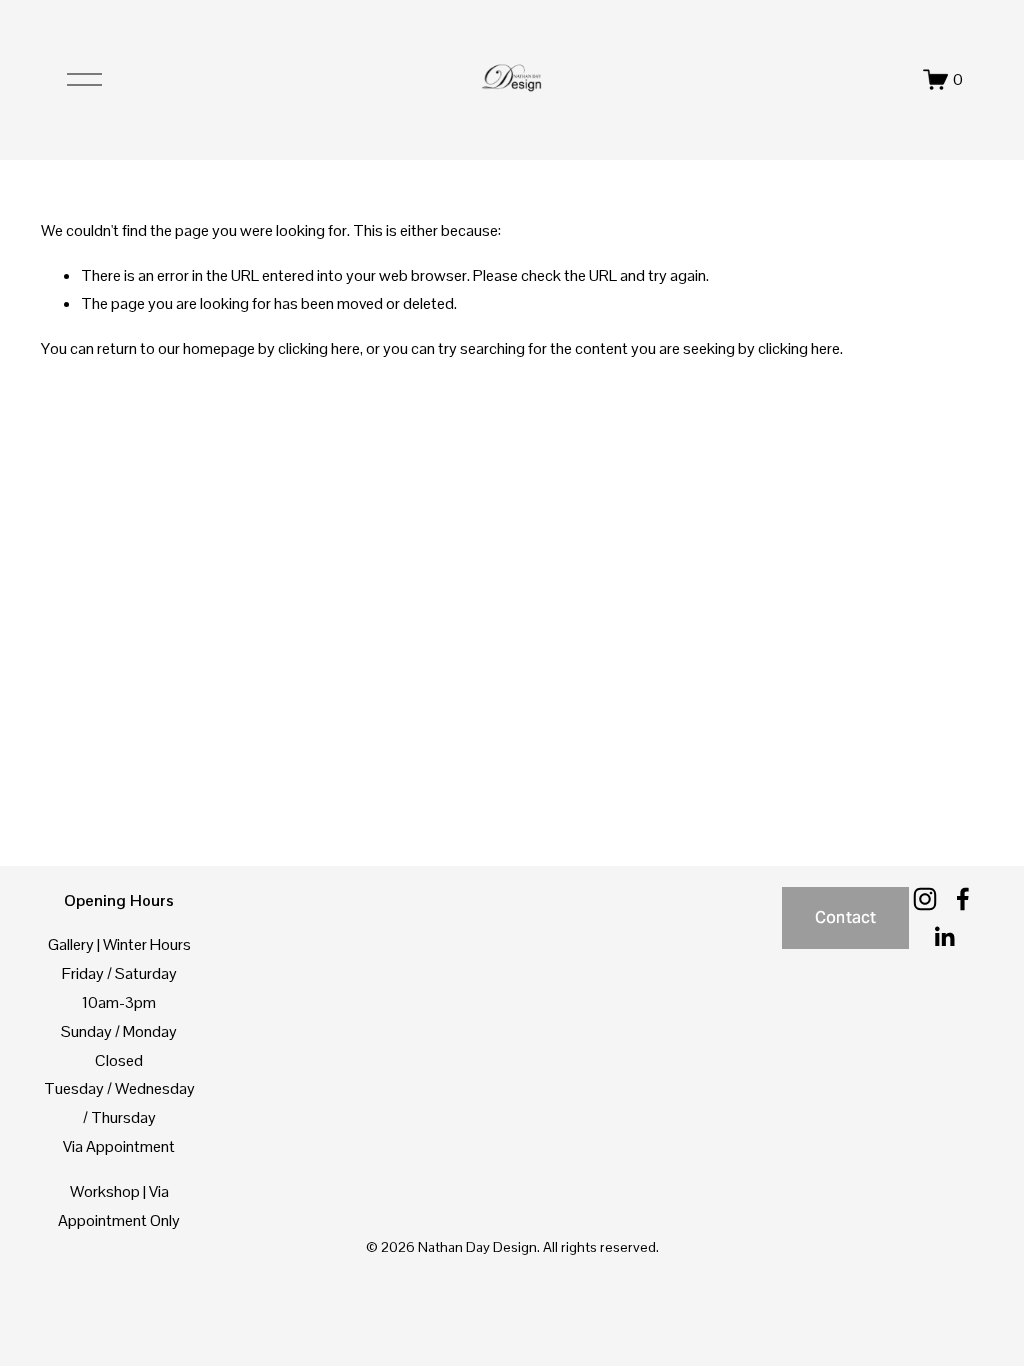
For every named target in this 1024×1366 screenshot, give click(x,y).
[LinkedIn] (944, 937)
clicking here (319, 348)
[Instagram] (925, 899)
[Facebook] (963, 899)
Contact (846, 917)
